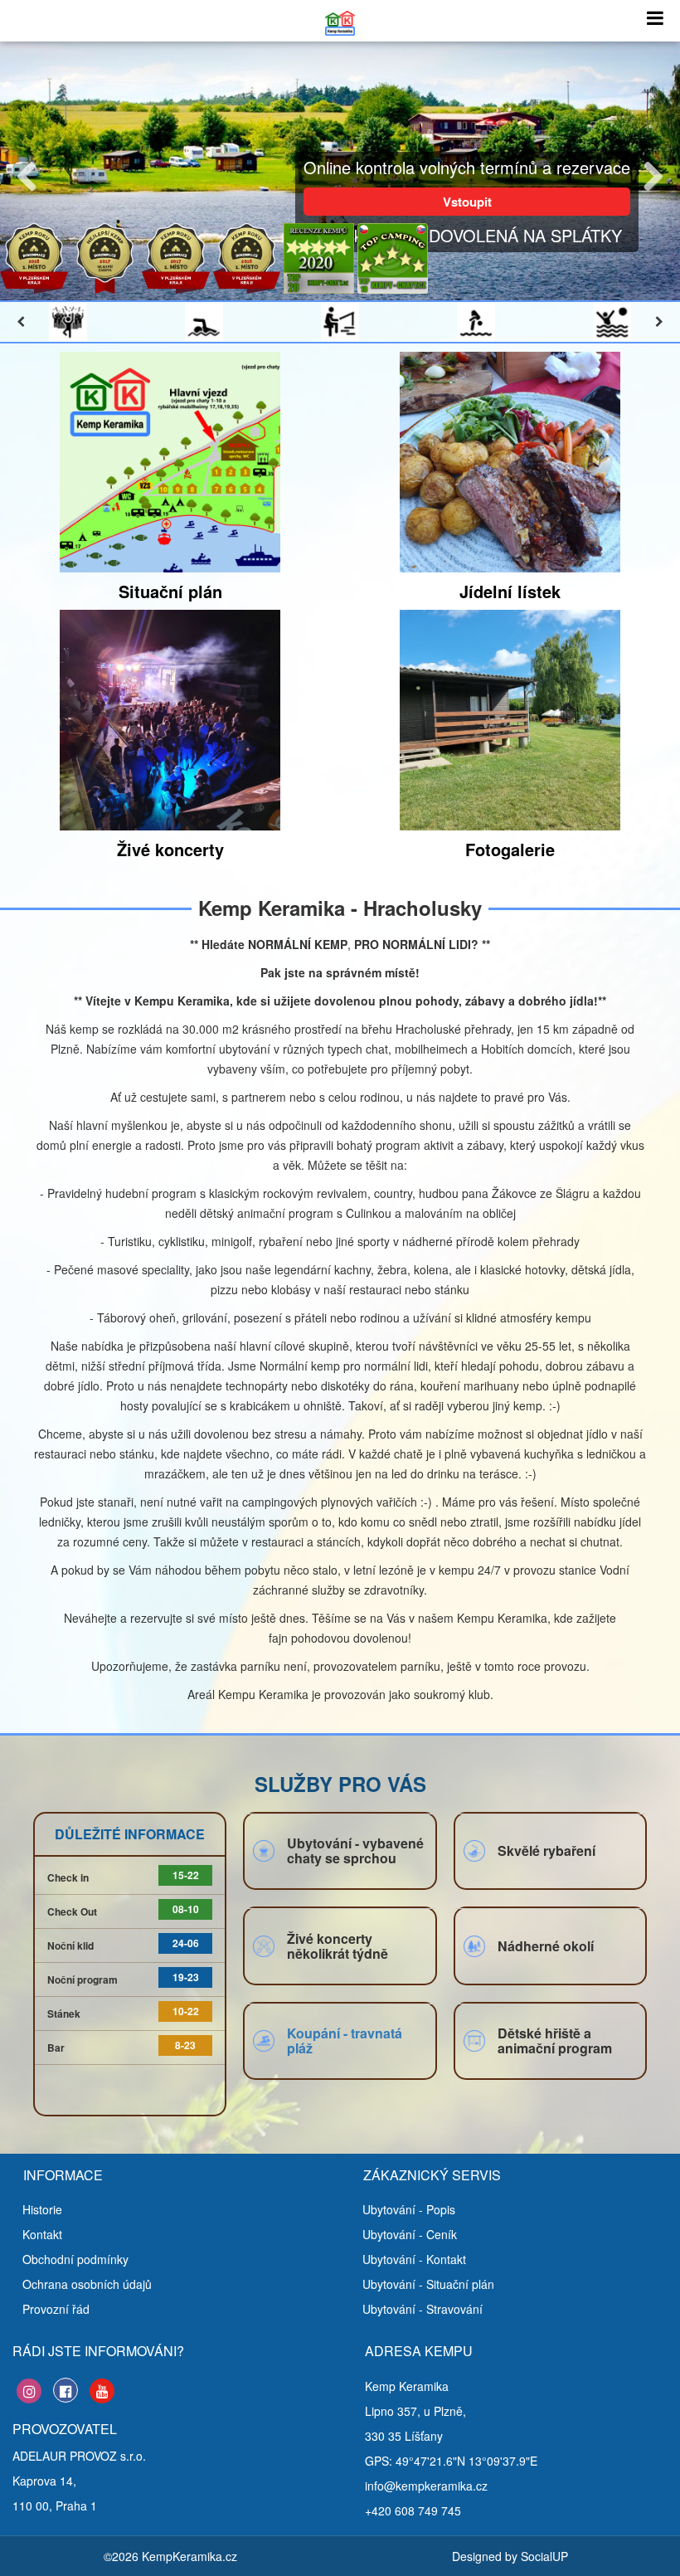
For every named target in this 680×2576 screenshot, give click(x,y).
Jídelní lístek (510, 591)
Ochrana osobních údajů (87, 2284)
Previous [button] (21, 322)
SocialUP (544, 2556)
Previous (33, 173)
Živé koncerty (170, 849)
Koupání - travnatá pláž (345, 2040)
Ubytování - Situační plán (428, 2284)
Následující (647, 173)
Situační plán (170, 591)
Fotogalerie (510, 849)
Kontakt (42, 2234)
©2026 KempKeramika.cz (170, 2556)
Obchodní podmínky (75, 2259)
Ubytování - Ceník (410, 2234)
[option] (68, 322)
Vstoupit (467, 202)
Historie (42, 2209)
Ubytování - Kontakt (414, 2259)
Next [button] (659, 322)
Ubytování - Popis (409, 2209)
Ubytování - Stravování (423, 2309)
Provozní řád (56, 2309)
